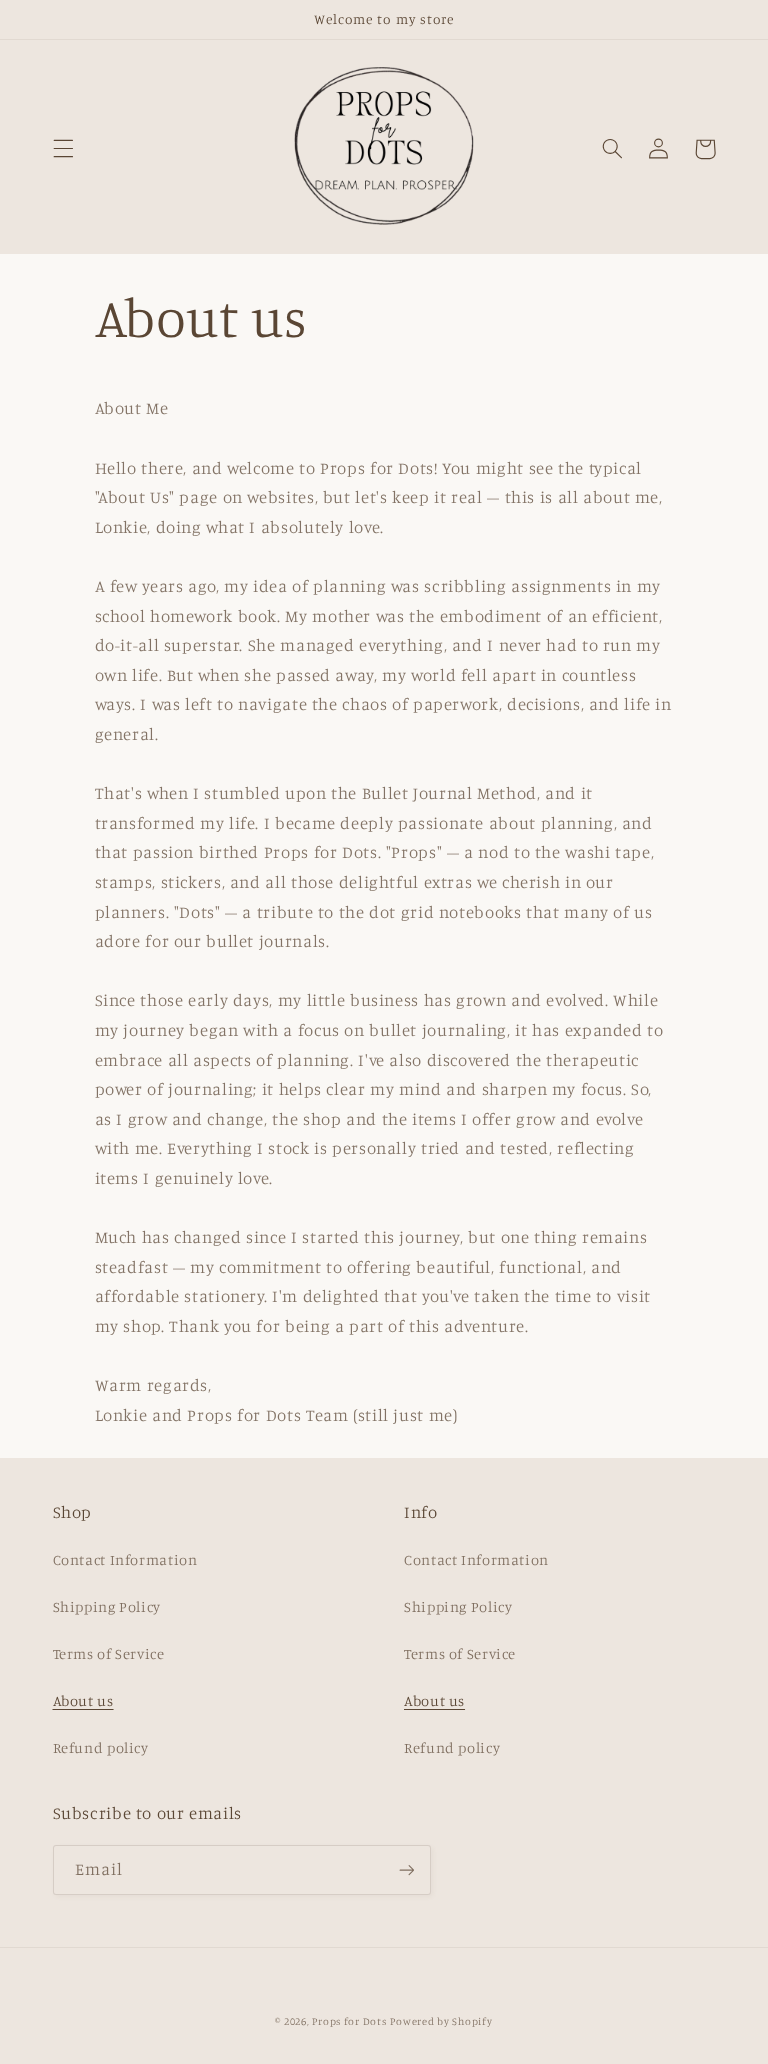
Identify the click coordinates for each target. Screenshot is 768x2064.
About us (83, 1700)
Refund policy (101, 1747)
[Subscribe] (406, 1869)
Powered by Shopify (441, 2021)
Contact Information (125, 1559)
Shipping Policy (107, 1606)
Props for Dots (349, 2021)
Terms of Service (109, 1653)
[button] (63, 149)
